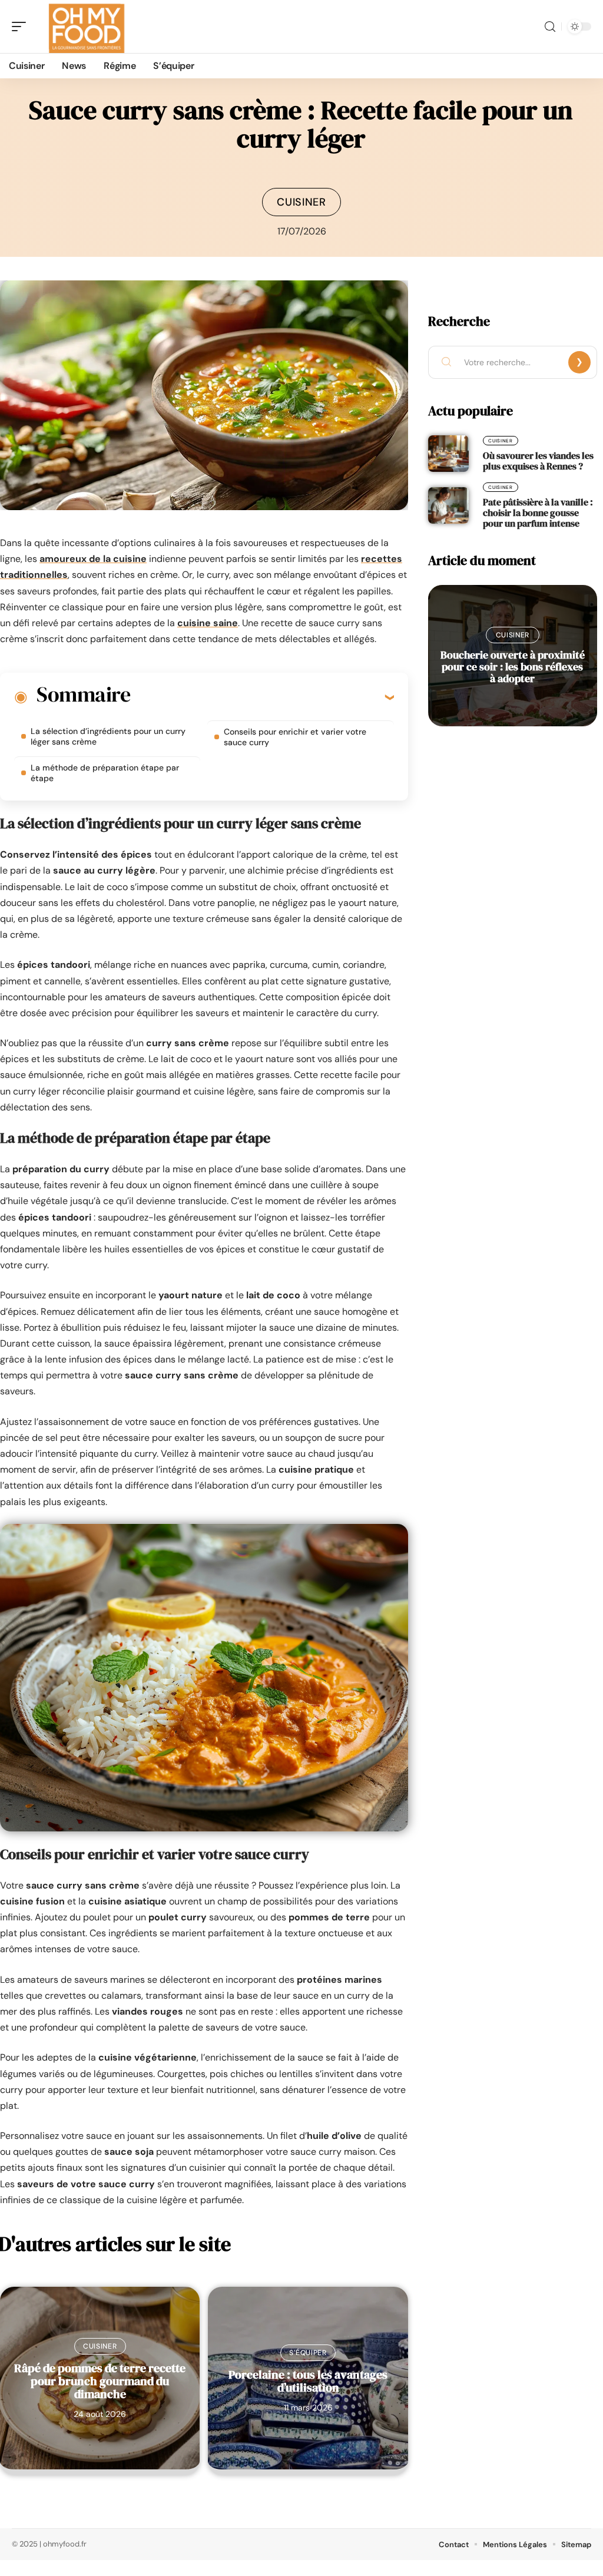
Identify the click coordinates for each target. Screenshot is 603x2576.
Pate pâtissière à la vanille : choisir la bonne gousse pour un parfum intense (538, 512)
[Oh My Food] (85, 27)
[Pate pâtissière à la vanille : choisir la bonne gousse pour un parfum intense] (448, 505)
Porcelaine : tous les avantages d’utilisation (308, 2381)
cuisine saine (208, 623)
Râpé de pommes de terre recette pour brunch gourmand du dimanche (100, 2381)
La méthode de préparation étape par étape (105, 773)
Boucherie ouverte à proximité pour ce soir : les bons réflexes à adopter (513, 667)
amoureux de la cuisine (93, 559)
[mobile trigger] (22, 27)
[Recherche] (550, 27)
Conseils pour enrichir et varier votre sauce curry (295, 737)
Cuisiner (301, 202)
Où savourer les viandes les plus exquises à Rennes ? (538, 461)
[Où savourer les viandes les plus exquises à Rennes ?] (448, 454)
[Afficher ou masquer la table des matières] (262, 697)
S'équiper (308, 2353)
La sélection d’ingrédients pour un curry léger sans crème (108, 736)
